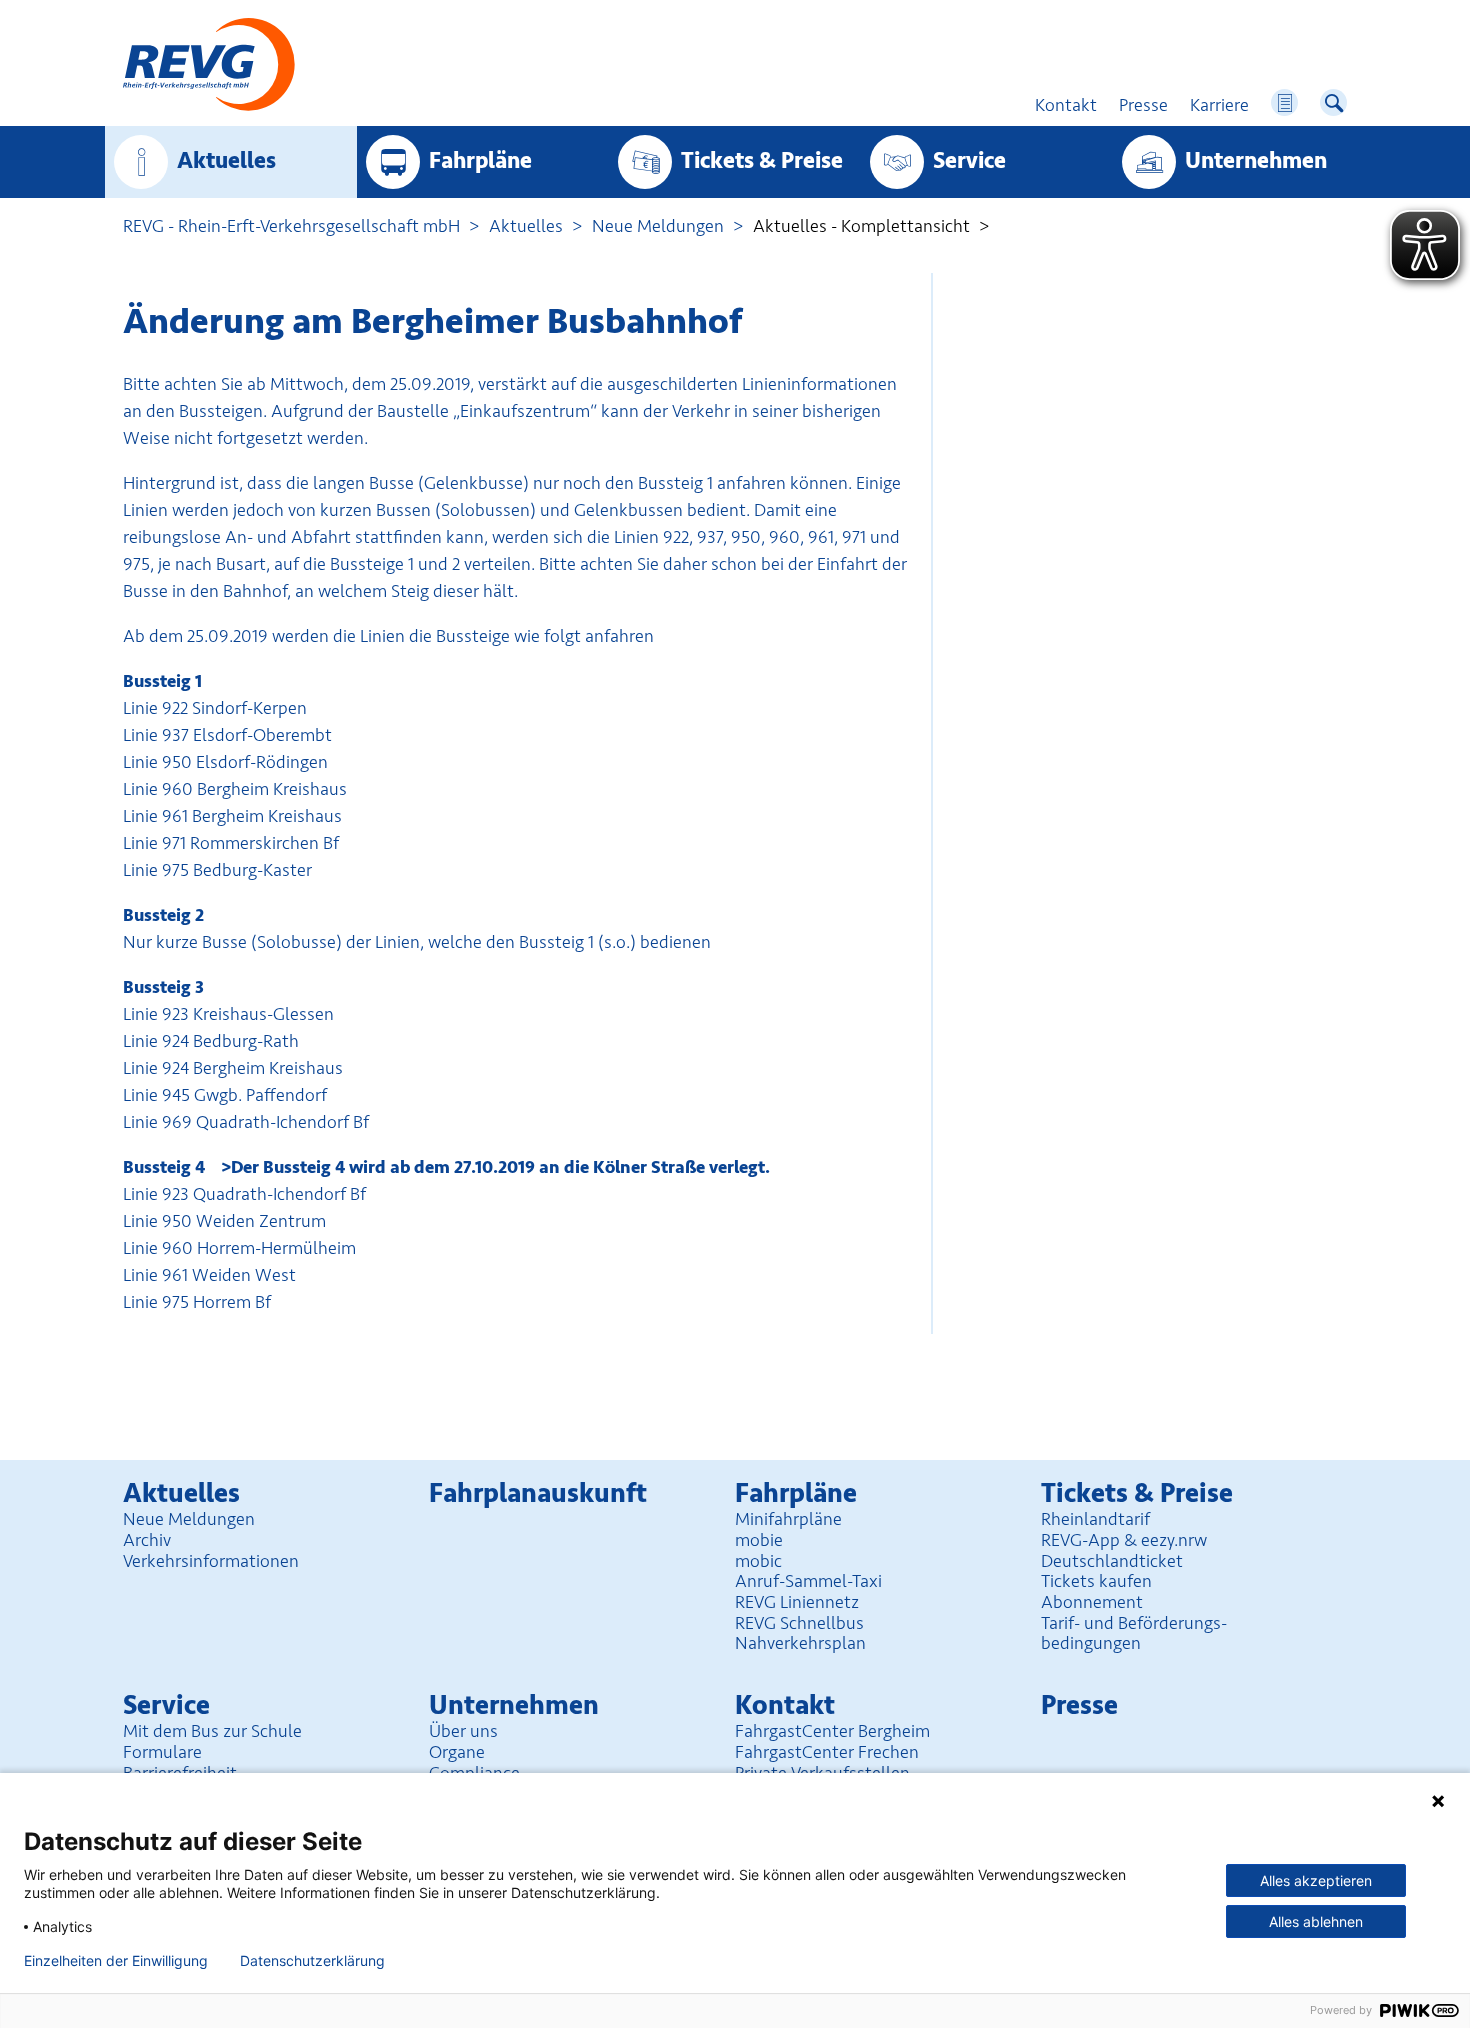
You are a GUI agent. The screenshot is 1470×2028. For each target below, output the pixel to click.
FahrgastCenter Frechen (827, 1752)
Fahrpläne (480, 161)
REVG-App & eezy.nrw (1124, 1540)
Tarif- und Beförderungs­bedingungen (1134, 1633)
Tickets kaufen (1096, 1581)
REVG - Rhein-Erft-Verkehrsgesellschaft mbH (291, 226)
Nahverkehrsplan (800, 1643)
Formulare (162, 1752)
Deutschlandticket (1112, 1561)
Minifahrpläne (788, 1519)
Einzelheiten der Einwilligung (116, 1961)
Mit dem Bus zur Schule (212, 1731)
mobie (759, 1540)
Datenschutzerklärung (312, 1961)
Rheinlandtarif (1095, 1519)
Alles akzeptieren (1316, 1880)
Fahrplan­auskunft (538, 1493)
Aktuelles (226, 161)
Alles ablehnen (1316, 1921)
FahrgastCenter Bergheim (832, 1731)
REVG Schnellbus (799, 1623)
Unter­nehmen (1256, 161)
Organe (457, 1752)
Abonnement (1092, 1602)
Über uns (463, 1731)
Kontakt (785, 1705)
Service (969, 161)
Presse (1079, 1705)
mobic (758, 1561)
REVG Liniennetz (797, 1602)
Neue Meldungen (658, 226)
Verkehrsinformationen (211, 1561)
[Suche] (1333, 102)
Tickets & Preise (762, 161)
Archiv (147, 1540)
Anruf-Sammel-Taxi (808, 1581)
